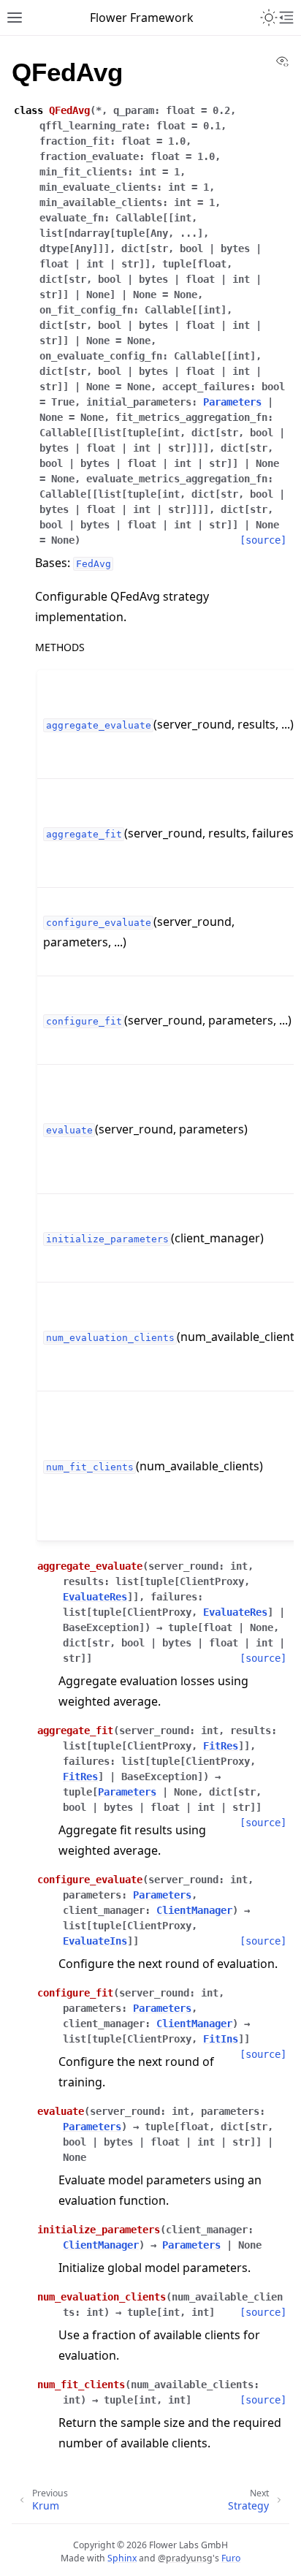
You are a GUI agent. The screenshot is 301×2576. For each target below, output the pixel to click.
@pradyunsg (185, 2558)
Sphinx (122, 2558)
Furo (231, 2558)
